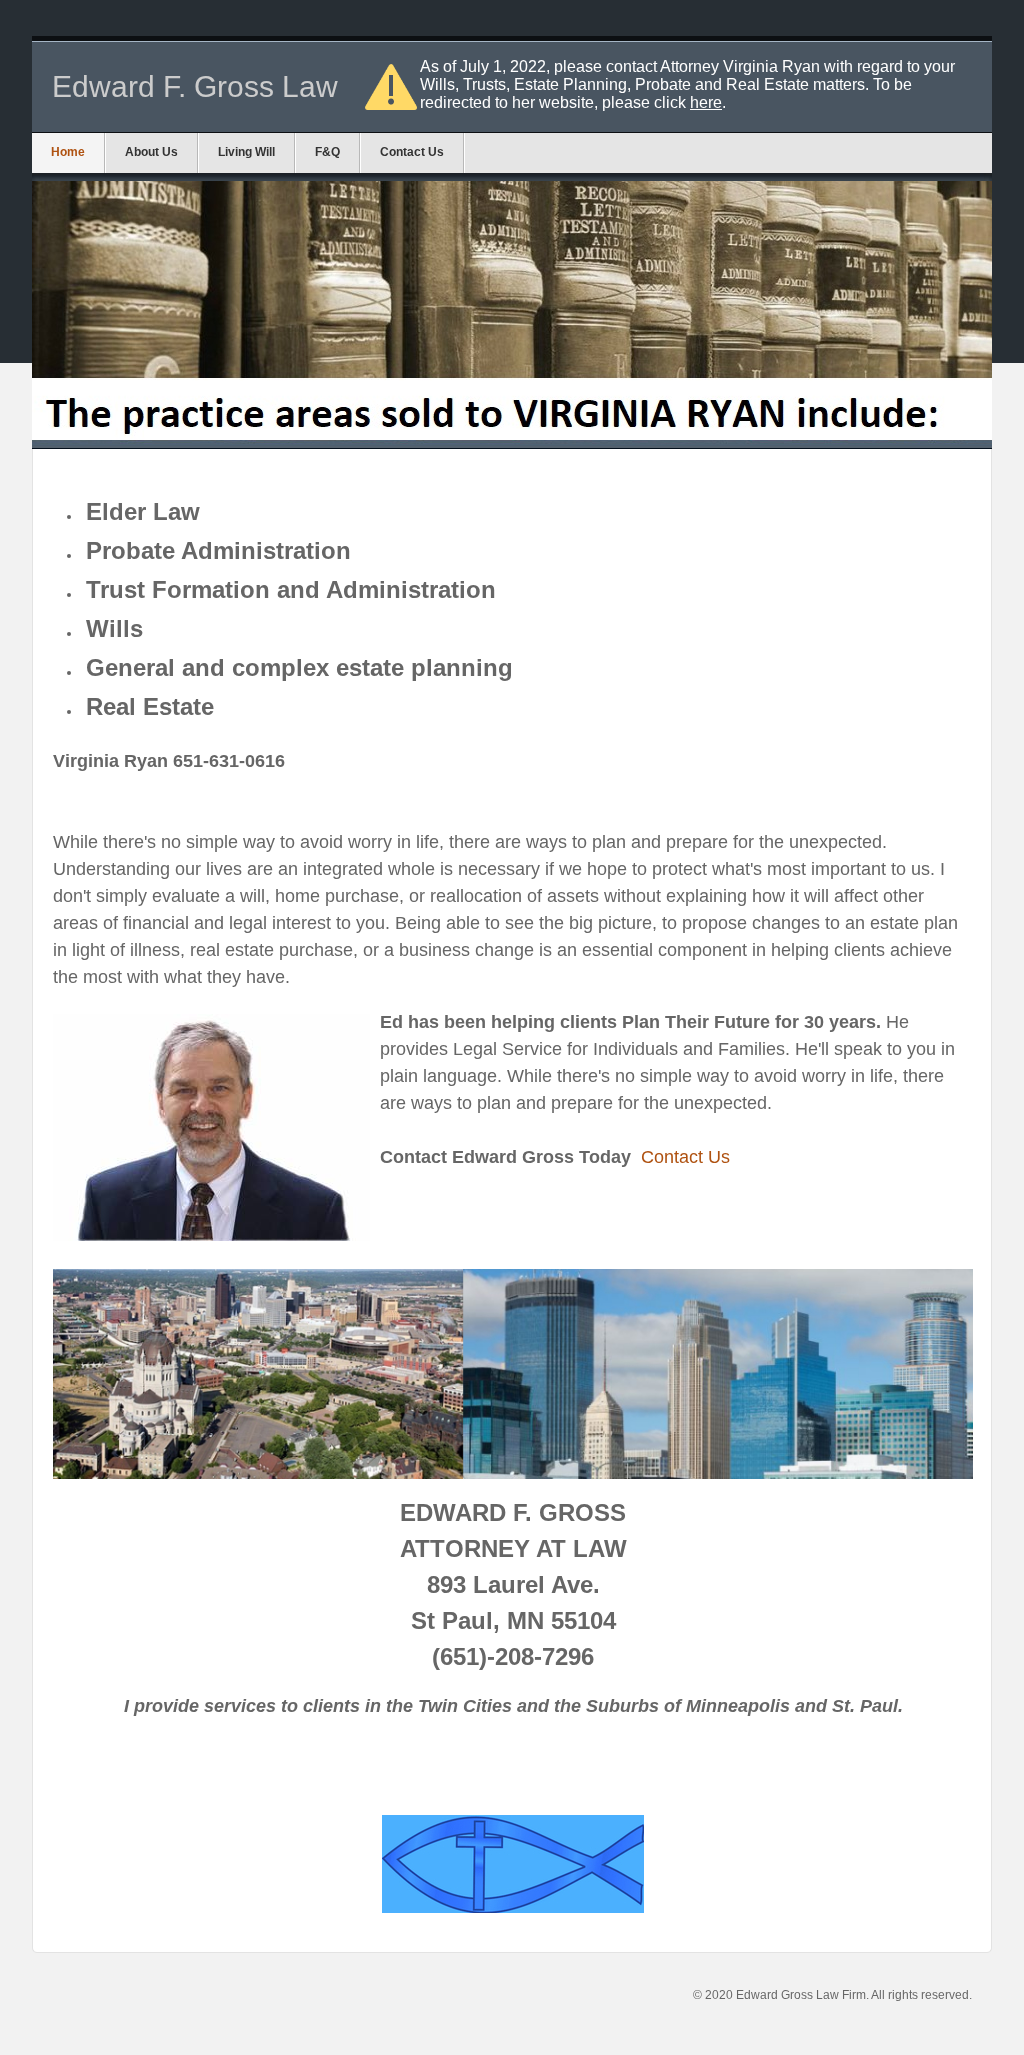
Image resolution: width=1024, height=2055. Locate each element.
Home (68, 152)
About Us (151, 152)
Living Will (246, 152)
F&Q (327, 152)
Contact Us (412, 152)
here (706, 102)
